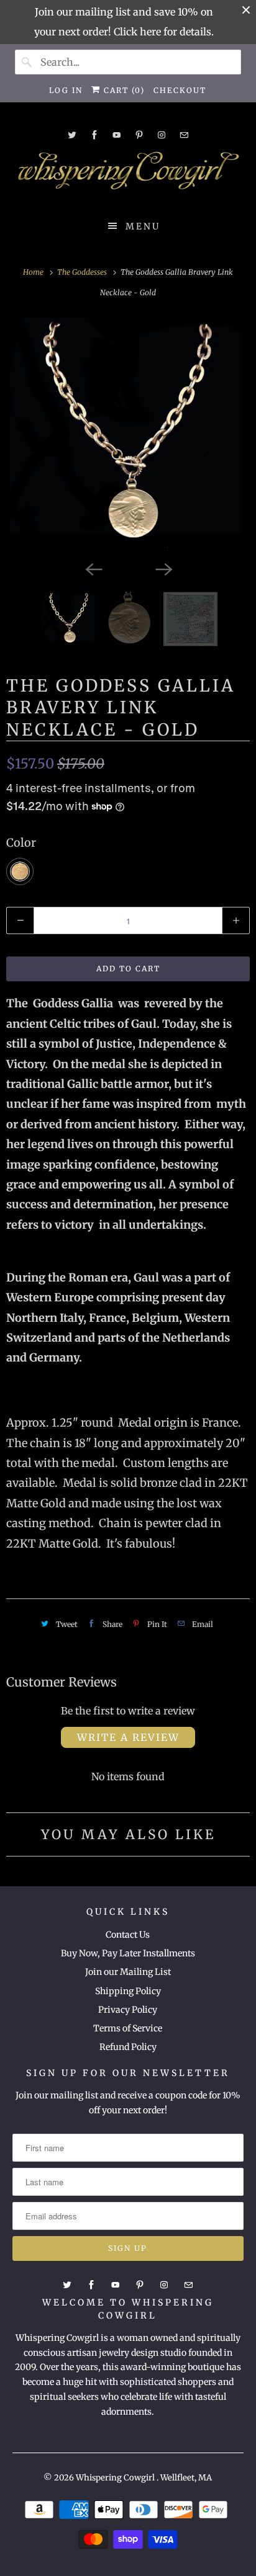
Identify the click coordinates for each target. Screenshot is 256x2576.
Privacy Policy (128, 2010)
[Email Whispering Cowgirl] (184, 135)
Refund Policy (128, 2047)
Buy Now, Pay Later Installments (128, 1953)
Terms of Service (128, 2028)
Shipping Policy (128, 1991)
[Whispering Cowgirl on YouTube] (117, 135)
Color (21, 843)
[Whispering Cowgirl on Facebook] (94, 135)
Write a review (128, 1737)
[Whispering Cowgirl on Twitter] (72, 135)
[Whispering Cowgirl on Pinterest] (139, 135)
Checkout (180, 90)
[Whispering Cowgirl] (128, 174)
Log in (66, 90)
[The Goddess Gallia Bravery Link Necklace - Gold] (128, 436)
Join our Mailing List (128, 1972)
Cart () (123, 90)
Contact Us (128, 1935)
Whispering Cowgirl (116, 2478)
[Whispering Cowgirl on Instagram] (162, 135)
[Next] (163, 568)
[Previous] (93, 568)
